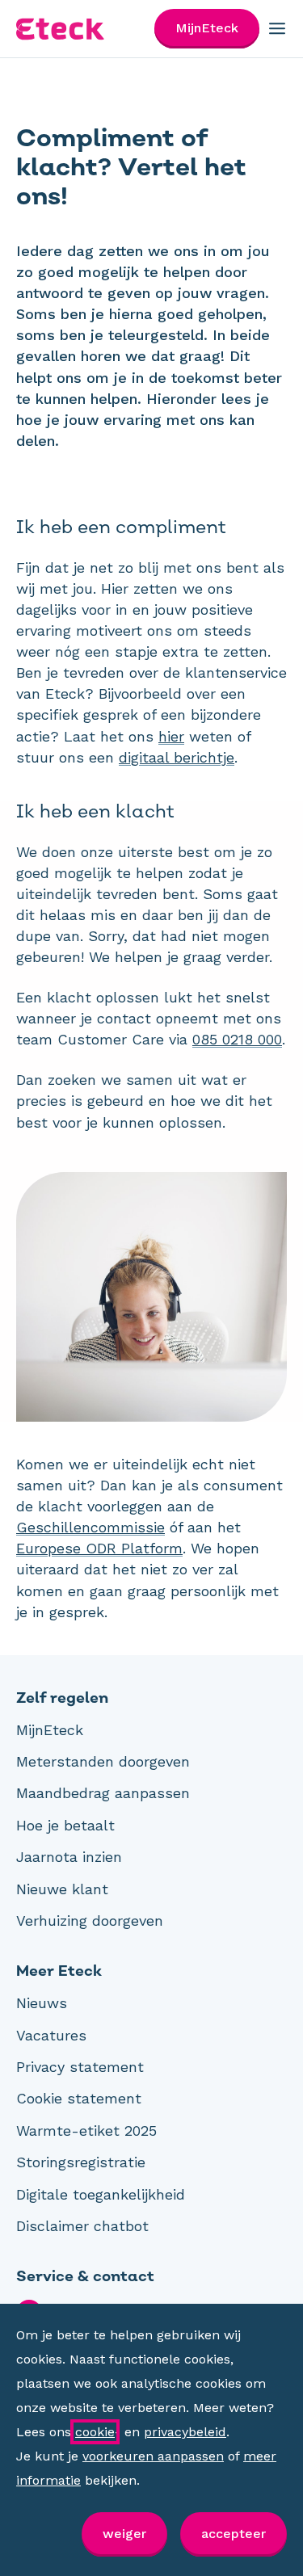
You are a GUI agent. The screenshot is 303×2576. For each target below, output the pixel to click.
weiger (124, 2534)
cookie (95, 2432)
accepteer (234, 2534)
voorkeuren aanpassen (153, 2456)
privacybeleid (185, 2432)
